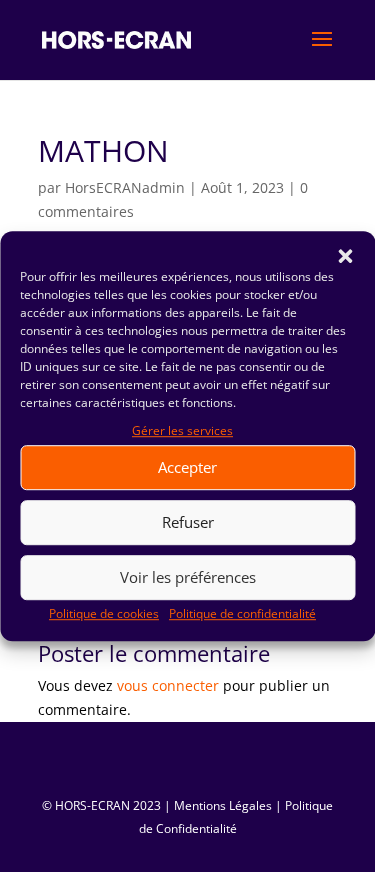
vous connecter (168, 685)
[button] (345, 256)
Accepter (187, 468)
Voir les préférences (188, 578)
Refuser (188, 523)
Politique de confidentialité (242, 613)
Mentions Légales (223, 805)
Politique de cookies (104, 613)
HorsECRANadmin (125, 187)
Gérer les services (182, 430)
